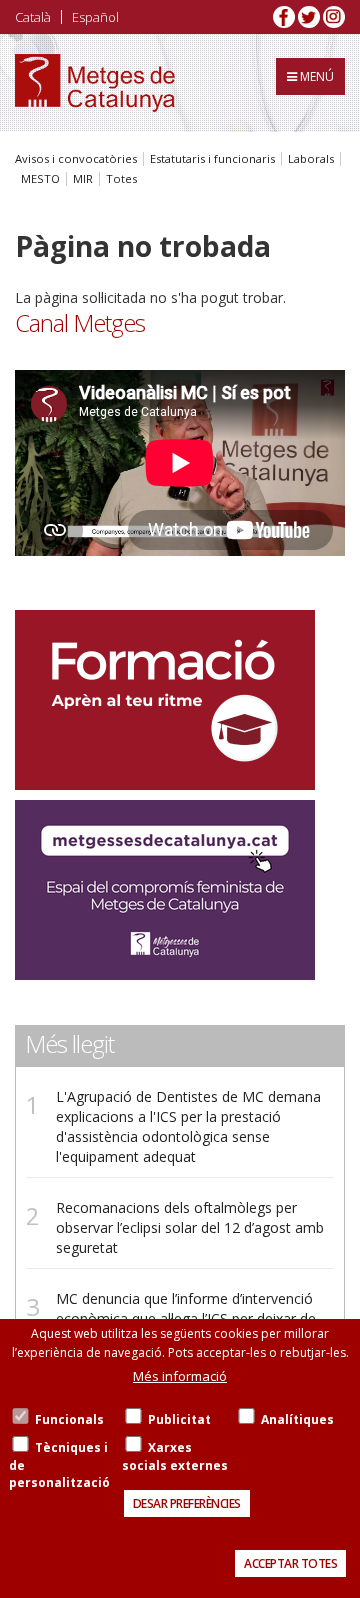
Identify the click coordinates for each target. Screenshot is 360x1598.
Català (33, 17)
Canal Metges (80, 323)
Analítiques (297, 1419)
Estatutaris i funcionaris (212, 159)
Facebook (284, 17)
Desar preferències (187, 1503)
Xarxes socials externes (175, 1456)
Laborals (311, 159)
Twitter (309, 17)
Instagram (334, 17)
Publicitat (179, 1419)
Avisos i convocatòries (76, 159)
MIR (83, 179)
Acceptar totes (290, 1563)
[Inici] (95, 83)
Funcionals (69, 1419)
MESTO (40, 179)
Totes (121, 179)
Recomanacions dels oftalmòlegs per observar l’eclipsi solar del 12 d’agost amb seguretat (190, 1227)
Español (95, 17)
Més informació (180, 1376)
